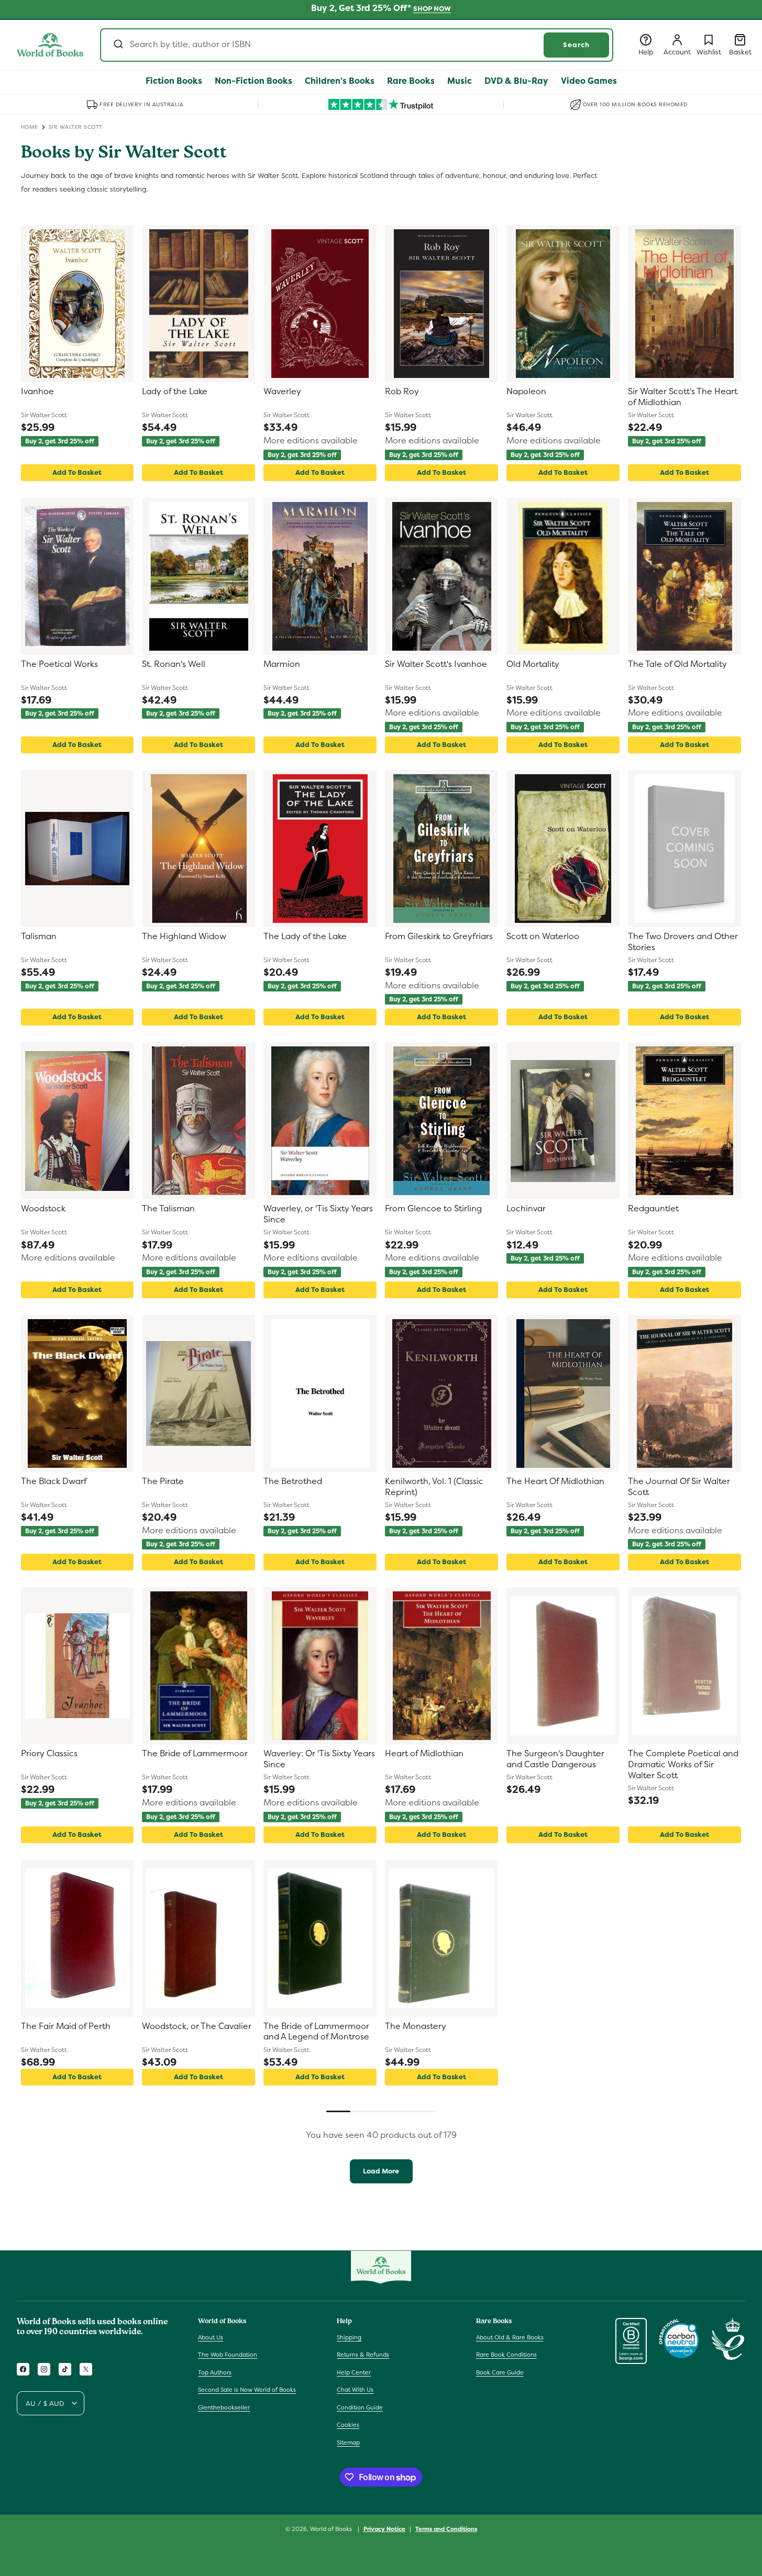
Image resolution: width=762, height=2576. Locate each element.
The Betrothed (293, 1481)
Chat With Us (355, 2390)
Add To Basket (77, 472)
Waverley (282, 392)
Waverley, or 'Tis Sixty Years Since (318, 1214)
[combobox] (357, 45)
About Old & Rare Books (510, 2337)
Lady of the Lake (175, 392)
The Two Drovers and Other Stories (683, 942)
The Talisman (168, 1209)
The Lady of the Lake (305, 936)
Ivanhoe (37, 392)
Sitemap (348, 2443)
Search (576, 45)
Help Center (354, 2372)
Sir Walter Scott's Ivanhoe (436, 664)
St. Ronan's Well (174, 664)
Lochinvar (526, 1209)
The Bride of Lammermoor (195, 1754)
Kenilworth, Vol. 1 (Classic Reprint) (434, 1487)
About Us (211, 2337)
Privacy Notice (384, 2529)
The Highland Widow (184, 936)
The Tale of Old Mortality (677, 664)
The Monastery (416, 2026)
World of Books (332, 2529)
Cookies (348, 2425)
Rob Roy (402, 392)
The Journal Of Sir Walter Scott (679, 1487)
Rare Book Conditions (506, 2355)
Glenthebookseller (224, 2407)
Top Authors (215, 2372)
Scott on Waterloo (543, 936)
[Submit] (118, 45)
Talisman (39, 936)
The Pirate (163, 1481)
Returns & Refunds (363, 2355)
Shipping (349, 2337)
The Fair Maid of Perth (66, 2026)
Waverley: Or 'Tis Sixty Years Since (319, 1759)
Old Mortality (533, 664)
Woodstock (43, 1209)
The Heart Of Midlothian (555, 1481)
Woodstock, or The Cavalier (197, 2026)
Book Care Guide (500, 2372)
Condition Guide (360, 2407)
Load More (381, 2171)
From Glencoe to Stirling (433, 1209)
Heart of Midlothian (424, 1754)
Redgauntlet (653, 1209)
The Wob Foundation (228, 2355)
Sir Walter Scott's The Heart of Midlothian (683, 397)
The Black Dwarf (54, 1481)
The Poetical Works (59, 664)
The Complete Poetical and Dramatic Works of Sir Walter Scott (683, 1765)
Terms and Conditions (446, 2529)
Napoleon (526, 392)
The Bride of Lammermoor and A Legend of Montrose (316, 2032)
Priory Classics (49, 1754)
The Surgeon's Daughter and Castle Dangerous (555, 1759)
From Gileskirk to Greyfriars (439, 936)
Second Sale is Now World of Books (247, 2390)
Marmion (282, 664)
